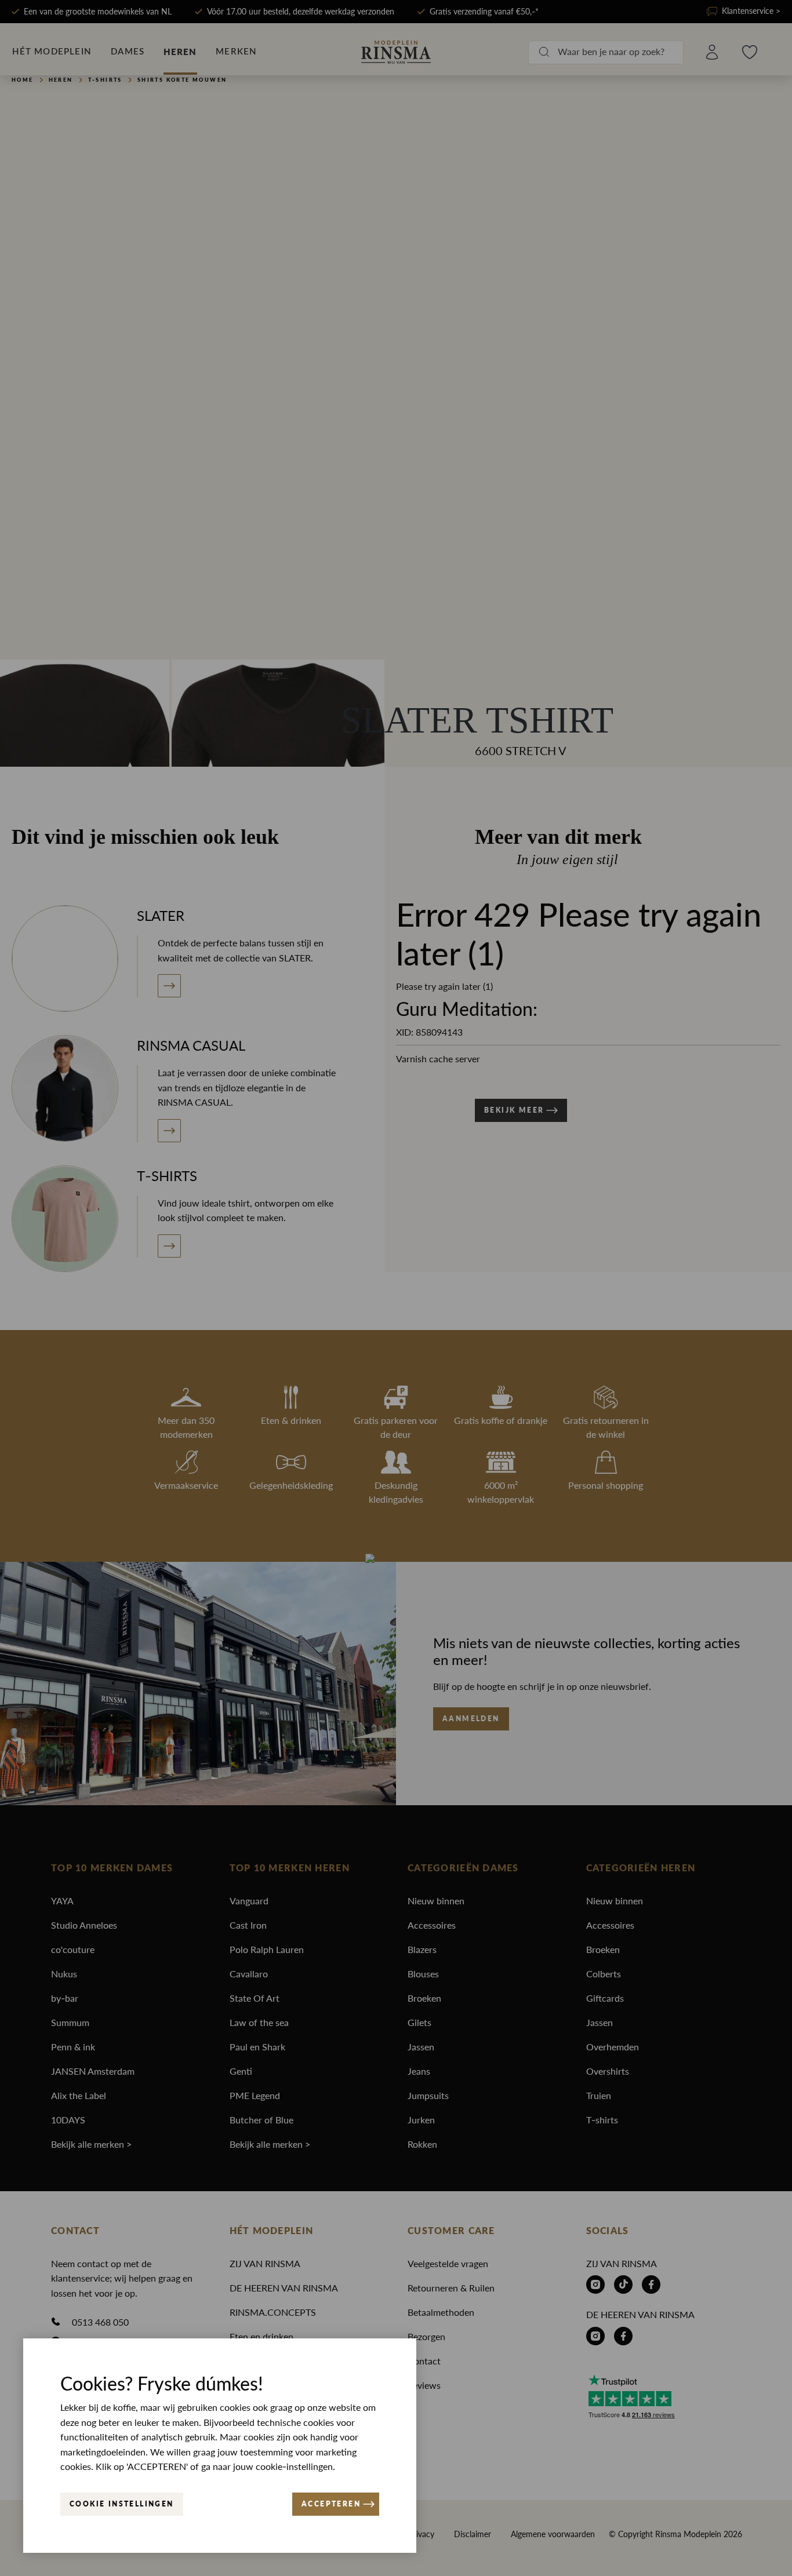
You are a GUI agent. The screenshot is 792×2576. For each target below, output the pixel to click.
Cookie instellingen (122, 2504)
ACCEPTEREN (331, 2504)
